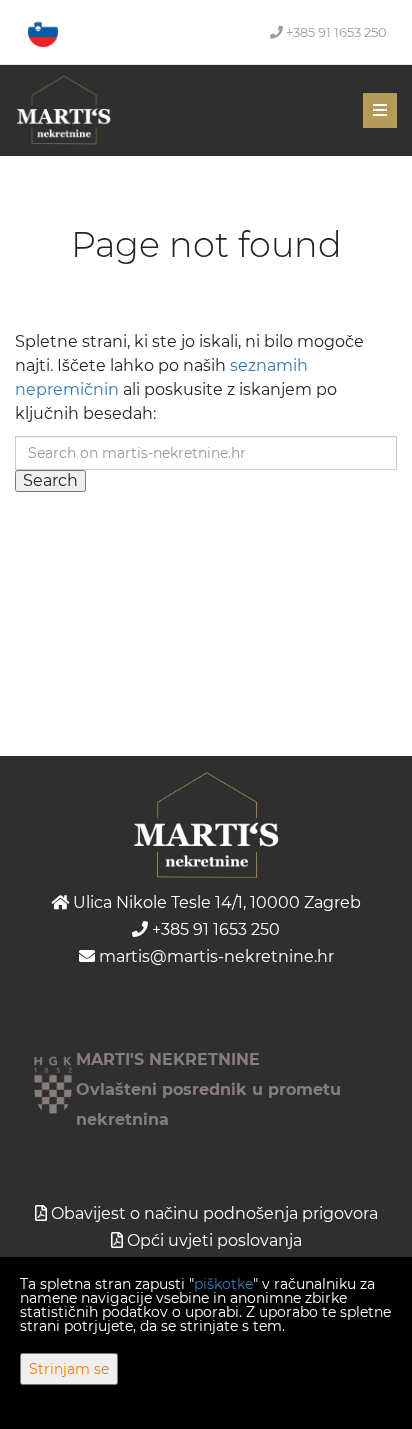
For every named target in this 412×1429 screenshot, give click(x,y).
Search (50, 480)
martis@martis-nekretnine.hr (214, 956)
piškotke (223, 1284)
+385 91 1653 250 (335, 32)
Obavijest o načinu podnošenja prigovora (214, 1213)
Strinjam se (69, 1369)
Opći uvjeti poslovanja (214, 1240)
